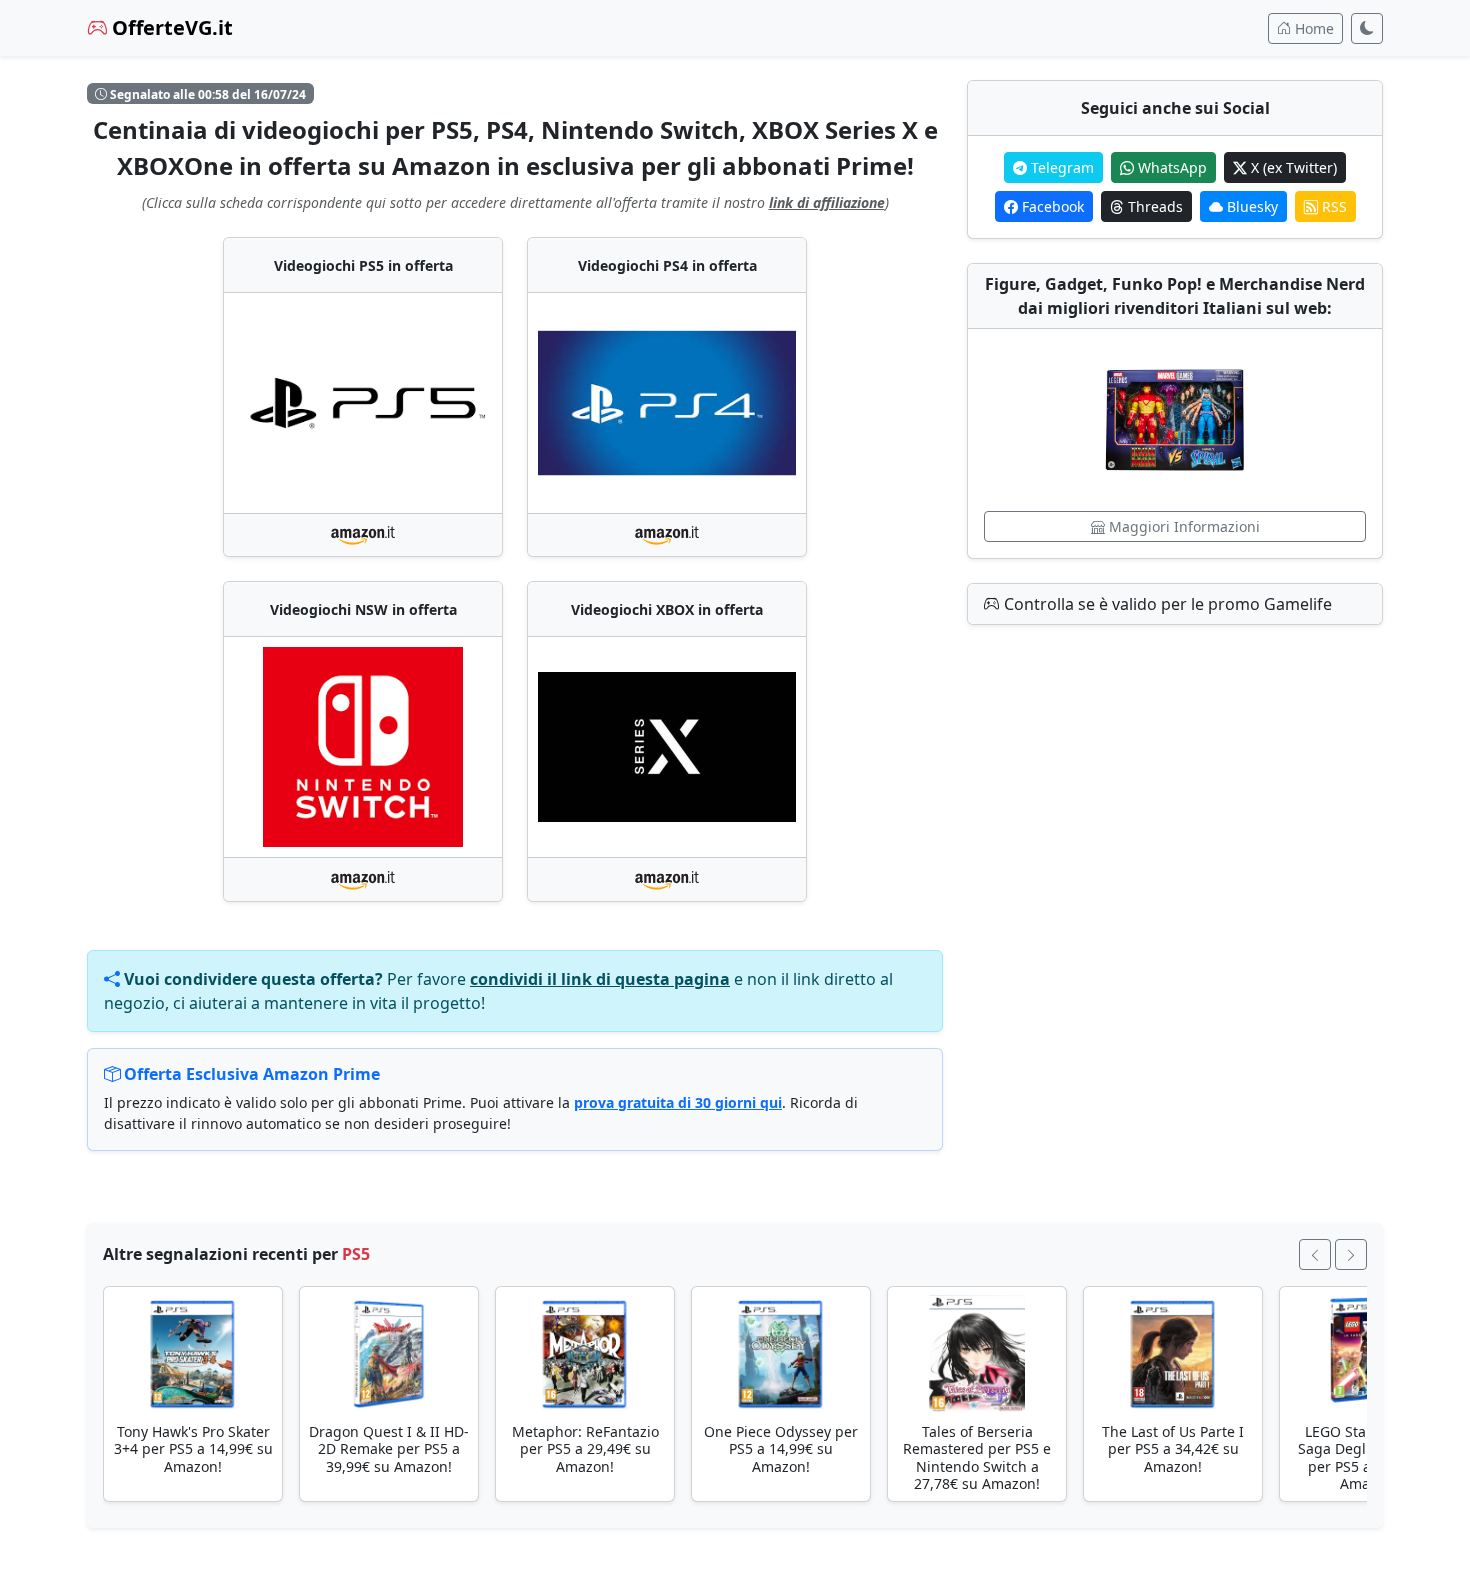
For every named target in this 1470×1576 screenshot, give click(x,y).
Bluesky (1250, 206)
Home (1312, 28)
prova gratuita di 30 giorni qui (678, 1102)
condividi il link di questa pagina (600, 979)
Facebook (1051, 206)
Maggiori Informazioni (1182, 526)
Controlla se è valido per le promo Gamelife (1166, 604)
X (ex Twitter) (1292, 167)
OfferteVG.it (170, 27)
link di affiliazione (827, 202)
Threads (1153, 206)
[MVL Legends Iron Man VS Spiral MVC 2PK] (1175, 420)
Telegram (1060, 167)
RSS (1332, 206)
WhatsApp (1170, 167)
